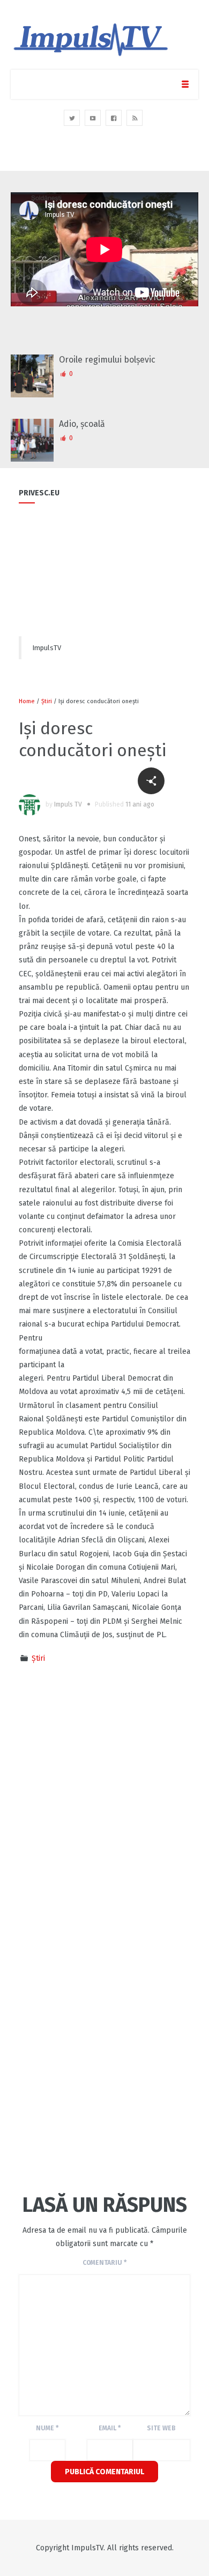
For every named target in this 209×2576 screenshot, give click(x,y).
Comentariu (104, 2263)
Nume (47, 2428)
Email (110, 2428)
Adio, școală (82, 424)
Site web (161, 2428)
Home (27, 701)
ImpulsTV (47, 648)
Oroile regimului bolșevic (107, 360)
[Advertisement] (104, 1761)
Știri (47, 701)
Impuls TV (68, 804)
